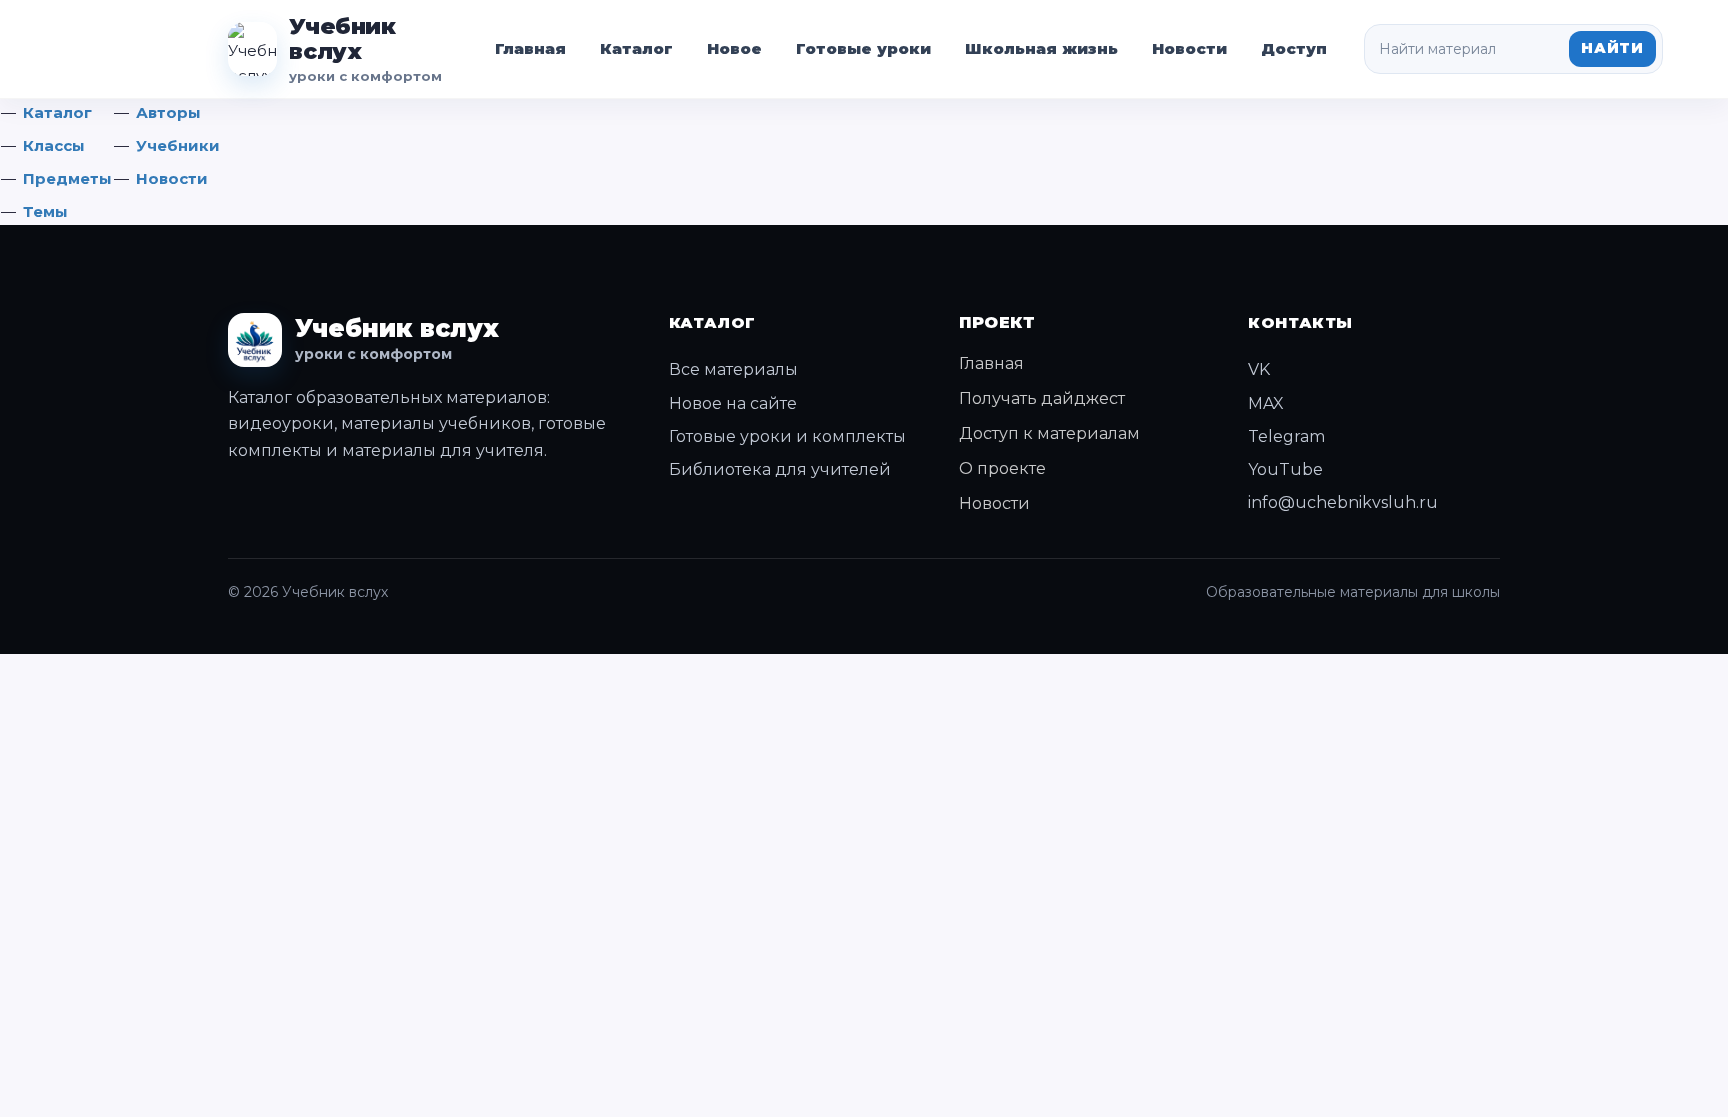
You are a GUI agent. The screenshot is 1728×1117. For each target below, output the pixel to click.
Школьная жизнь (1041, 48)
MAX (1266, 403)
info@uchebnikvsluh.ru (1343, 502)
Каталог (636, 48)
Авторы (168, 112)
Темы (45, 211)
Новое (734, 48)
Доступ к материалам (1049, 433)
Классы (54, 145)
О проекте (1002, 468)
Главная (530, 48)
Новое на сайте (733, 403)
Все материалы (733, 369)
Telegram (1286, 436)
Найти (1612, 48)
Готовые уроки (863, 48)
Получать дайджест (1042, 398)
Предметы (67, 178)
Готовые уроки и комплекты (787, 436)
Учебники (178, 145)
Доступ (1294, 48)
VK (1259, 369)
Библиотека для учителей (780, 469)
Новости (1189, 48)
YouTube (1285, 469)
